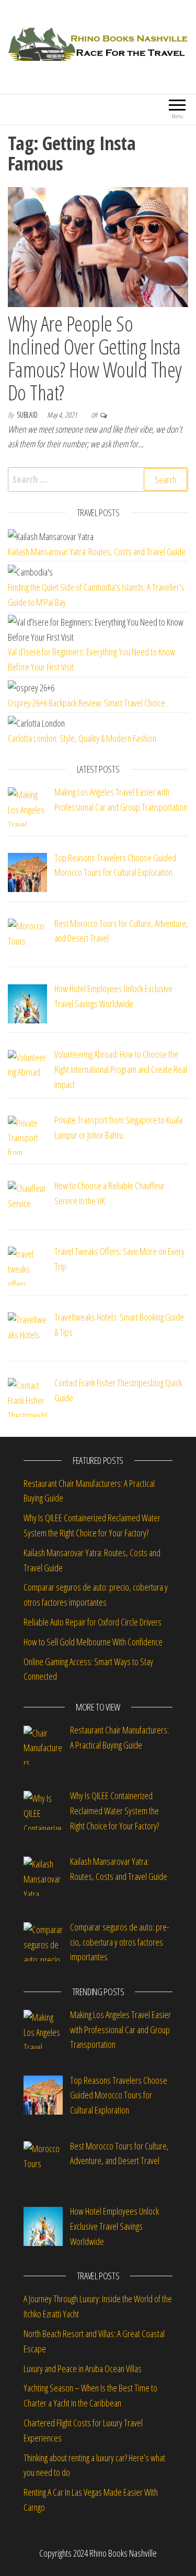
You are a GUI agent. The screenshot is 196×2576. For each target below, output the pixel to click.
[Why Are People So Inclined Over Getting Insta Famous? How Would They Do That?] (98, 246)
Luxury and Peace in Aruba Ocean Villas (83, 2369)
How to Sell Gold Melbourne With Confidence (93, 1642)
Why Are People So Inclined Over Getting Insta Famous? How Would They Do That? (95, 358)
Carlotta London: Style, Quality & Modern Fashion (82, 738)
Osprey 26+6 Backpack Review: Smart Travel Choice (87, 703)
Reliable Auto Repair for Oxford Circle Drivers (93, 1622)
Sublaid (28, 415)
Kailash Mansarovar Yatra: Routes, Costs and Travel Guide (97, 552)
